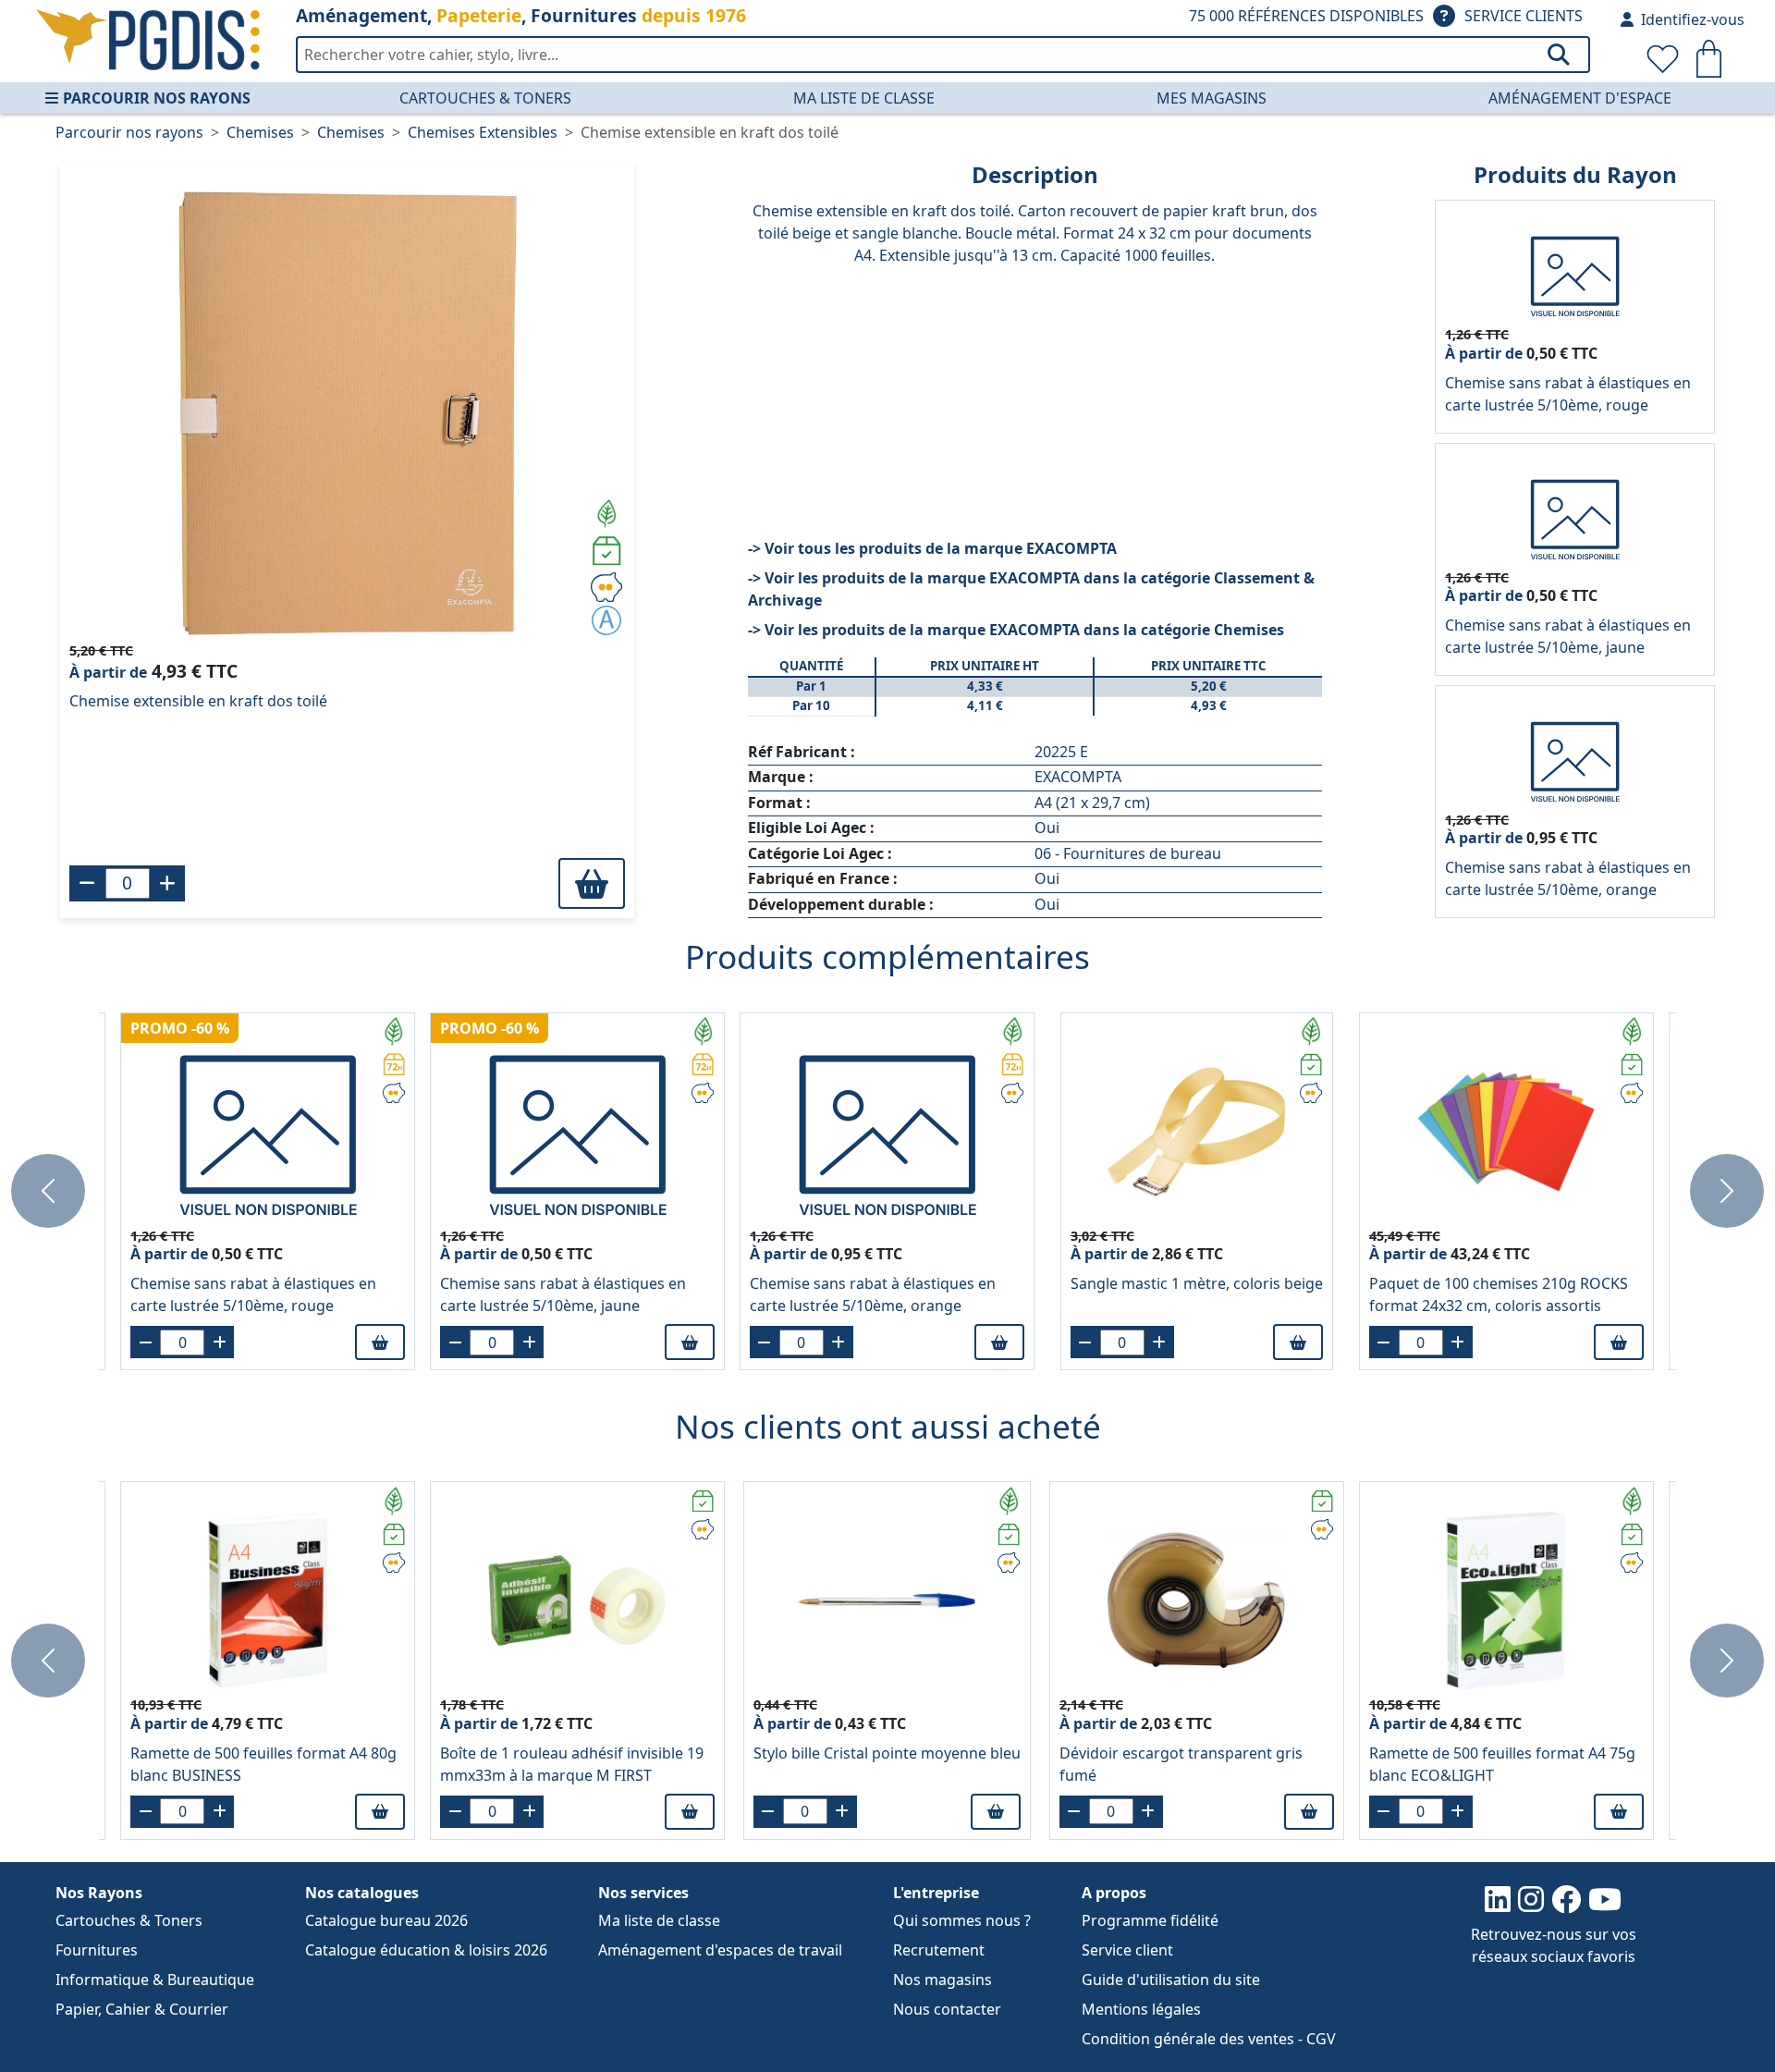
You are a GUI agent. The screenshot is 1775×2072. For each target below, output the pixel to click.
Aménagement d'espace (1580, 98)
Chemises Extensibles (483, 132)
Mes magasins (1212, 98)
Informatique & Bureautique (155, 1980)
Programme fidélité (1150, 1920)
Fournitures (97, 1950)
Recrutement (939, 1950)
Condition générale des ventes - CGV (1209, 2039)
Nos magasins (943, 1980)
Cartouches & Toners (485, 98)
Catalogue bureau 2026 (386, 1920)
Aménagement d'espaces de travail (720, 1950)
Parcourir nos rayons (157, 98)
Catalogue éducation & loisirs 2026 (426, 1950)
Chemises (260, 132)
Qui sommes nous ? (962, 1920)
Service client (1127, 1950)
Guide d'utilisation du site (1171, 1980)
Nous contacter (947, 2009)
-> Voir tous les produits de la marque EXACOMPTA (932, 548)
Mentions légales (1141, 2009)
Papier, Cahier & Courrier (142, 2009)
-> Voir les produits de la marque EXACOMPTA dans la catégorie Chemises (1016, 630)
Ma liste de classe (864, 98)
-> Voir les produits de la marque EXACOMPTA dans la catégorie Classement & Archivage (1031, 589)
